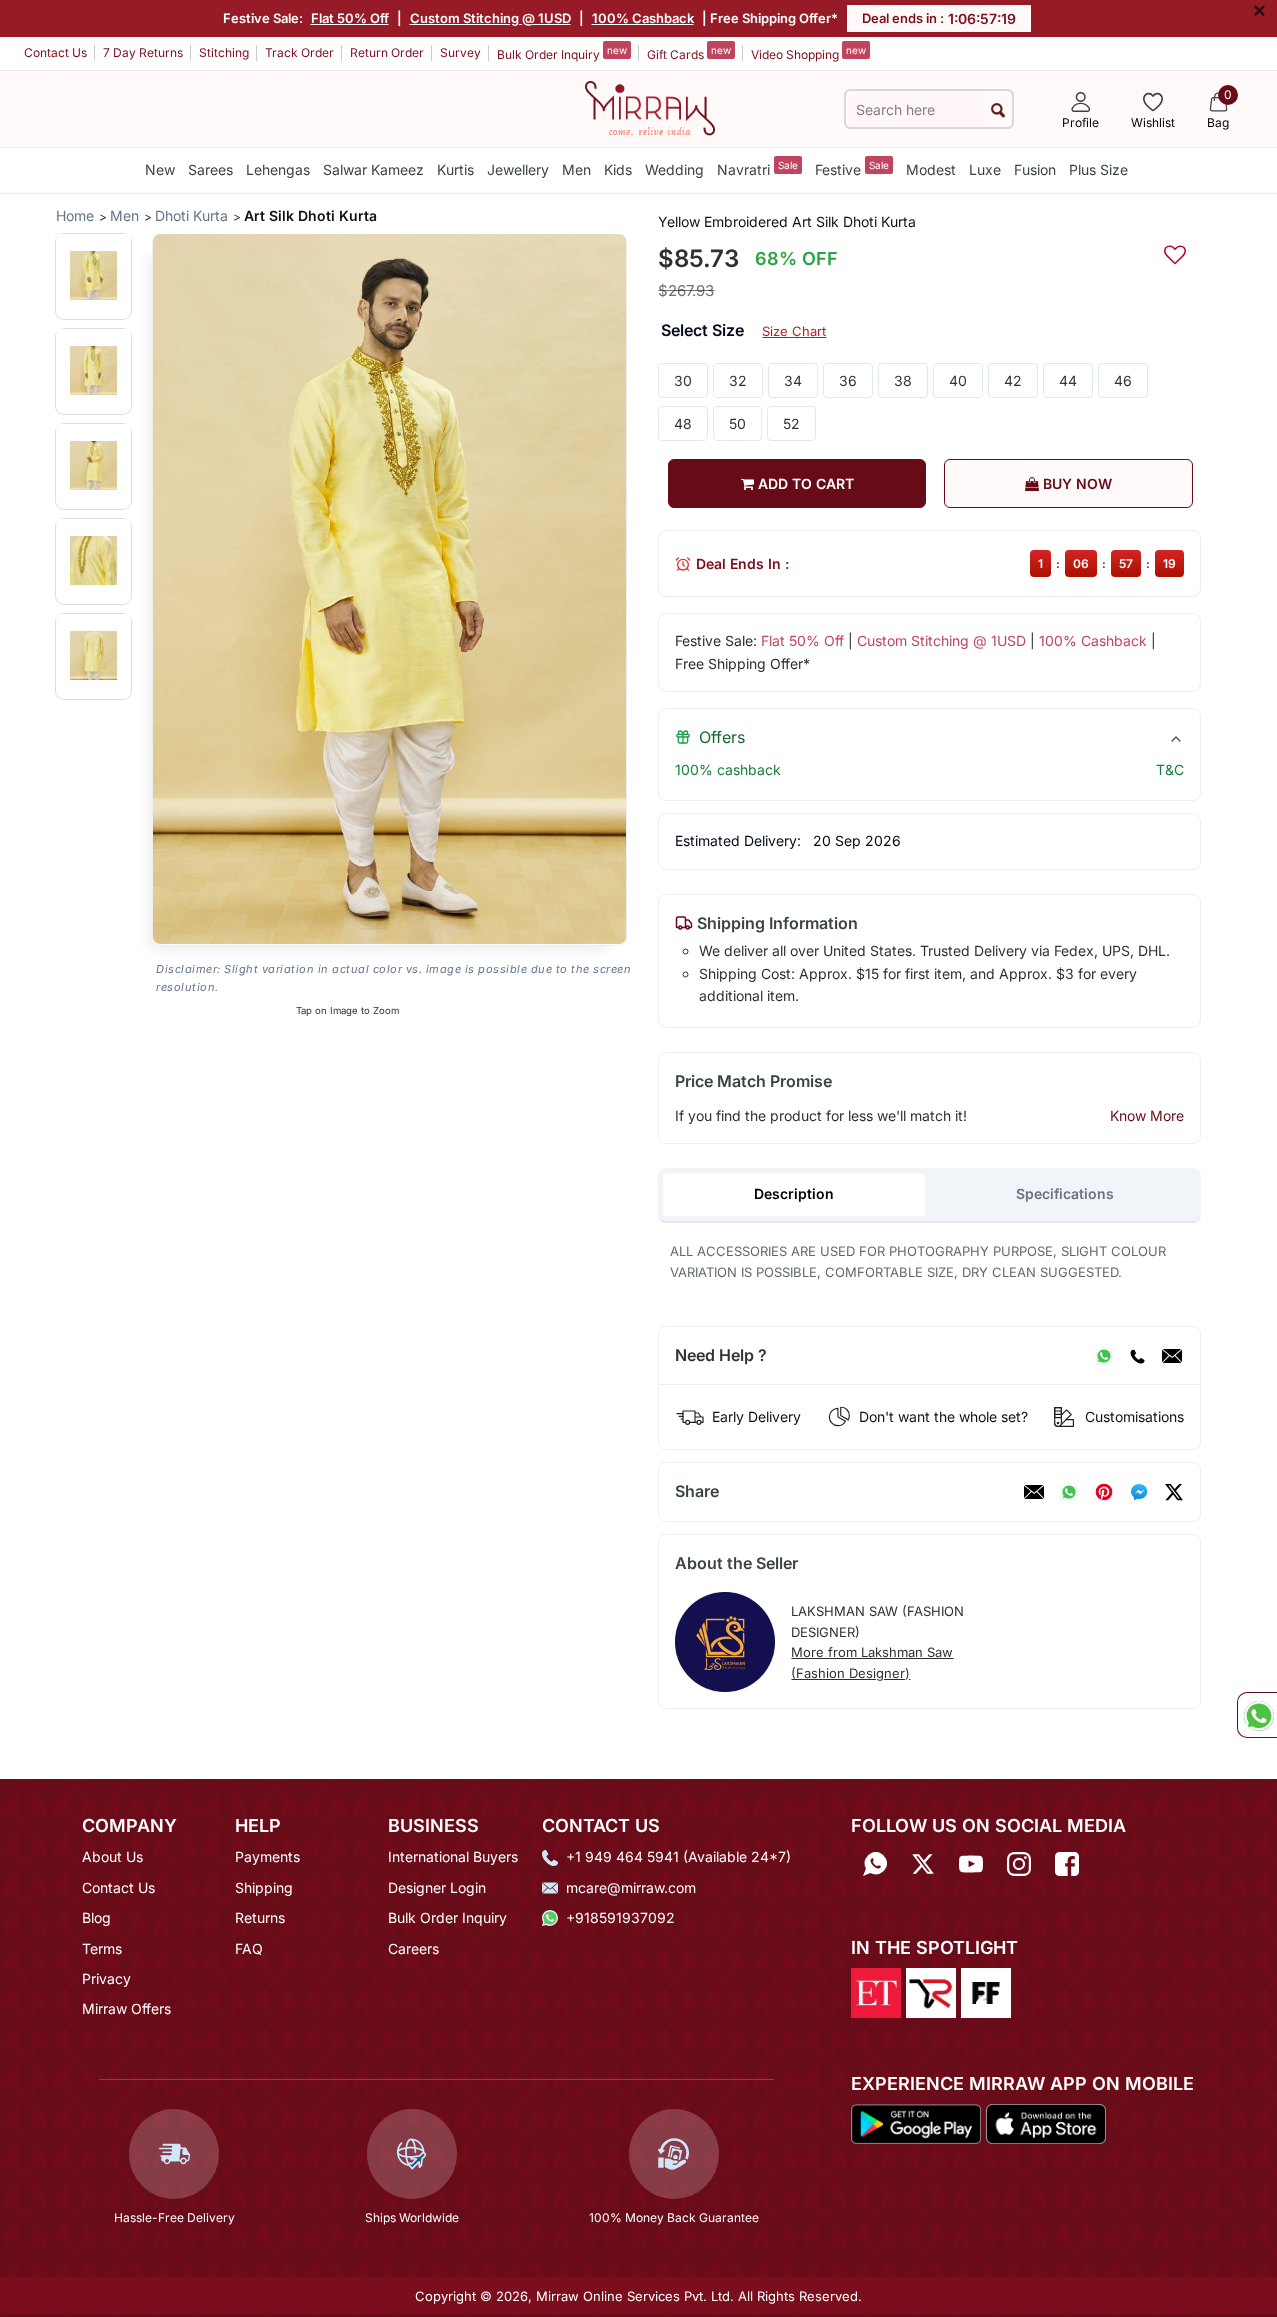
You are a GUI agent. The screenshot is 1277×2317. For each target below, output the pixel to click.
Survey (460, 52)
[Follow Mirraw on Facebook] (1067, 1863)
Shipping (264, 1887)
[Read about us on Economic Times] (876, 1991)
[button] (93, 275)
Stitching (224, 52)
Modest (931, 169)
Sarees (210, 169)
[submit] (998, 109)
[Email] (1172, 1356)
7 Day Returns (143, 52)
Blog (96, 1917)
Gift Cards (689, 53)
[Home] (650, 107)
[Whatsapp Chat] (1257, 1715)
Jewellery (518, 169)
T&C (1170, 769)
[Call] (1137, 1356)
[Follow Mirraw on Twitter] (923, 1863)
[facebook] (1139, 1492)
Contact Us (55, 52)
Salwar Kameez (373, 169)
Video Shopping (808, 53)
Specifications (1065, 1193)
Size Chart (794, 331)
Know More (1147, 1115)
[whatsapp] (1069, 1492)
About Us (112, 1856)
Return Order (387, 52)
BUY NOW (1075, 483)
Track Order (299, 52)
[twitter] (1174, 1492)
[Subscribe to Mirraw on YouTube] (971, 1863)
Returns (260, 1917)
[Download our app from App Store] (1045, 2122)
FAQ (249, 1948)
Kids (618, 169)
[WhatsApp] (1104, 1356)
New (160, 169)
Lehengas (278, 169)
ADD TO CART (804, 483)
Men (576, 169)
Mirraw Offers (126, 2008)
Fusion (1035, 169)
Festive (852, 168)
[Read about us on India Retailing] (931, 1991)
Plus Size (1098, 169)
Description (794, 1193)
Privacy (106, 1978)
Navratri (757, 168)
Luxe (985, 169)
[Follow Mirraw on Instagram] (1019, 1863)
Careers (413, 1948)
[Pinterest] (1104, 1492)
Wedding (674, 169)
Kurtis (455, 169)
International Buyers (453, 1856)
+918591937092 (620, 1917)
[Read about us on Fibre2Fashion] (986, 1991)
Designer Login (437, 1887)
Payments (267, 1856)
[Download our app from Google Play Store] (916, 2122)
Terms (102, 1948)
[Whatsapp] (875, 1863)
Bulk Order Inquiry (562, 53)
